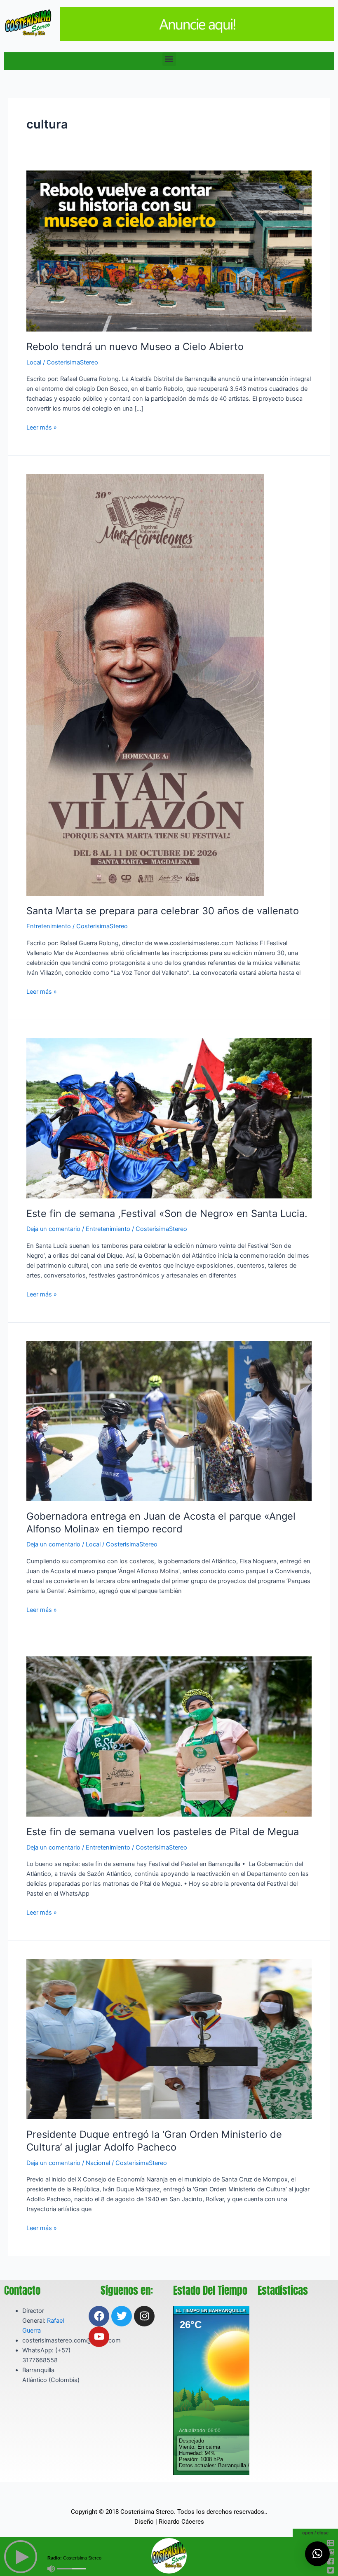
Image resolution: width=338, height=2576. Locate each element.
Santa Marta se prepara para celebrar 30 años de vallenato (163, 911)
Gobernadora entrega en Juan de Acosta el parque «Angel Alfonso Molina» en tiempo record (161, 1523)
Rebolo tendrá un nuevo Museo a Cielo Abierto (135, 347)
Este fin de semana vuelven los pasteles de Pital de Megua (163, 1832)
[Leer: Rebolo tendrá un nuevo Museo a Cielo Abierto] (169, 251)
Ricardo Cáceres (181, 2522)
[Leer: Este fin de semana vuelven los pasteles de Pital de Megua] (169, 1736)
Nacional (98, 2163)
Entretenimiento (49, 926)
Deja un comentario (53, 1229)
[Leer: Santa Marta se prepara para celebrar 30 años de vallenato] (145, 684)
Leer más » (42, 427)
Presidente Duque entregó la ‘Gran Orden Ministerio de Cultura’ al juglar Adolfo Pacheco (154, 2141)
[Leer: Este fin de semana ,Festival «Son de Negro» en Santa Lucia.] (169, 1118)
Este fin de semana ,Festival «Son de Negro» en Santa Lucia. (167, 1213)
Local (34, 362)
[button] (169, 59)
